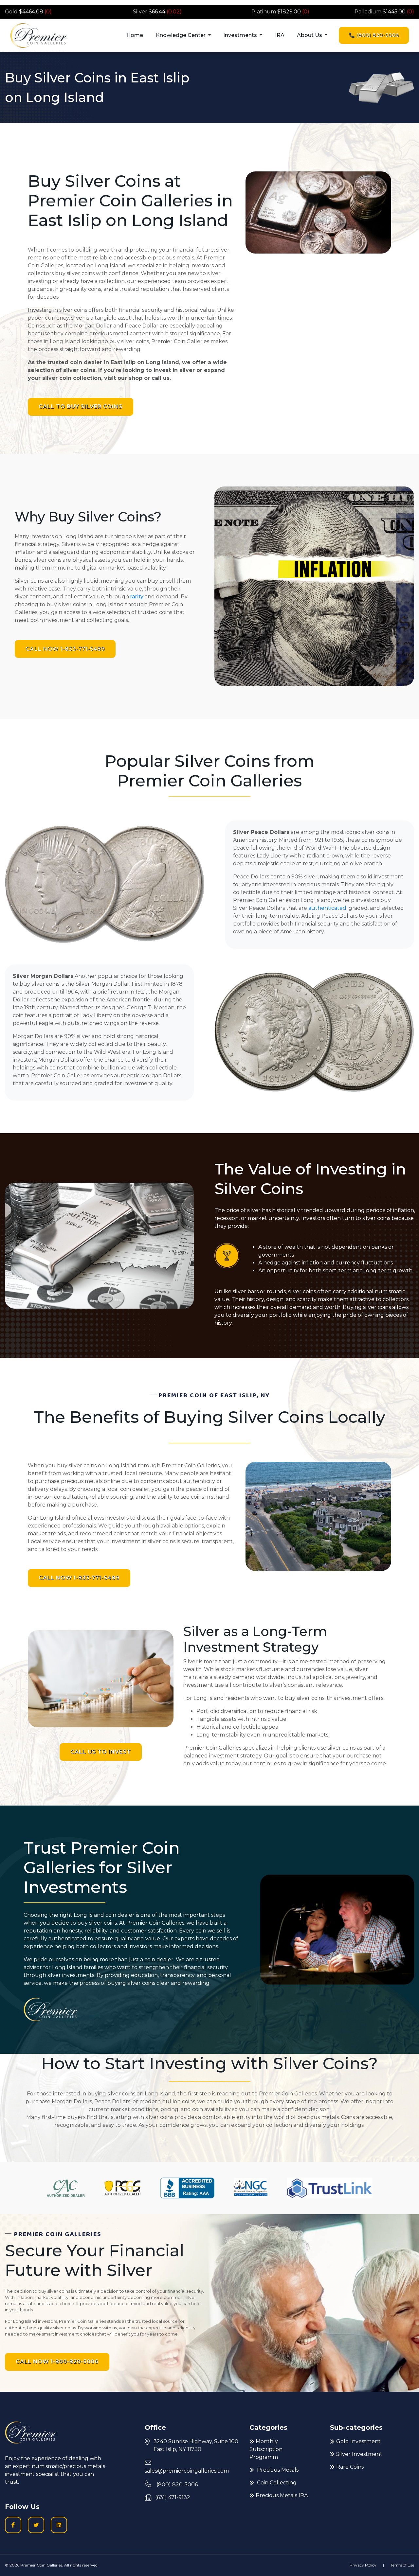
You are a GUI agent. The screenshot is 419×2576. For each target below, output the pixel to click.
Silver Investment (359, 2454)
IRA (280, 35)
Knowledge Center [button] (181, 35)
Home (135, 35)
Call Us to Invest (101, 1752)
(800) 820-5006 (176, 2485)
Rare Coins (350, 2467)
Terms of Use (402, 2565)
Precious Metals (277, 2470)
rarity (137, 597)
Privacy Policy (363, 2565)
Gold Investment (358, 2441)
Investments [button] (241, 35)
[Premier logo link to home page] (38, 35)
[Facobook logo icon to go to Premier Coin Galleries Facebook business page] (13, 2525)
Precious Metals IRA (282, 2495)
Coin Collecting (276, 2483)
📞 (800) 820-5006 (374, 35)
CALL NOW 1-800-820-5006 (57, 2362)
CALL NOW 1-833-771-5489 (65, 649)
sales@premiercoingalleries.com (187, 2471)
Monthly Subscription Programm (266, 2449)
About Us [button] (310, 35)
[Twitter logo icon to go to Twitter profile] (36, 2525)
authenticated (327, 908)
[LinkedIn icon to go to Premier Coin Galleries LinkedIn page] (59, 2525)
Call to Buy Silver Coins (81, 406)
